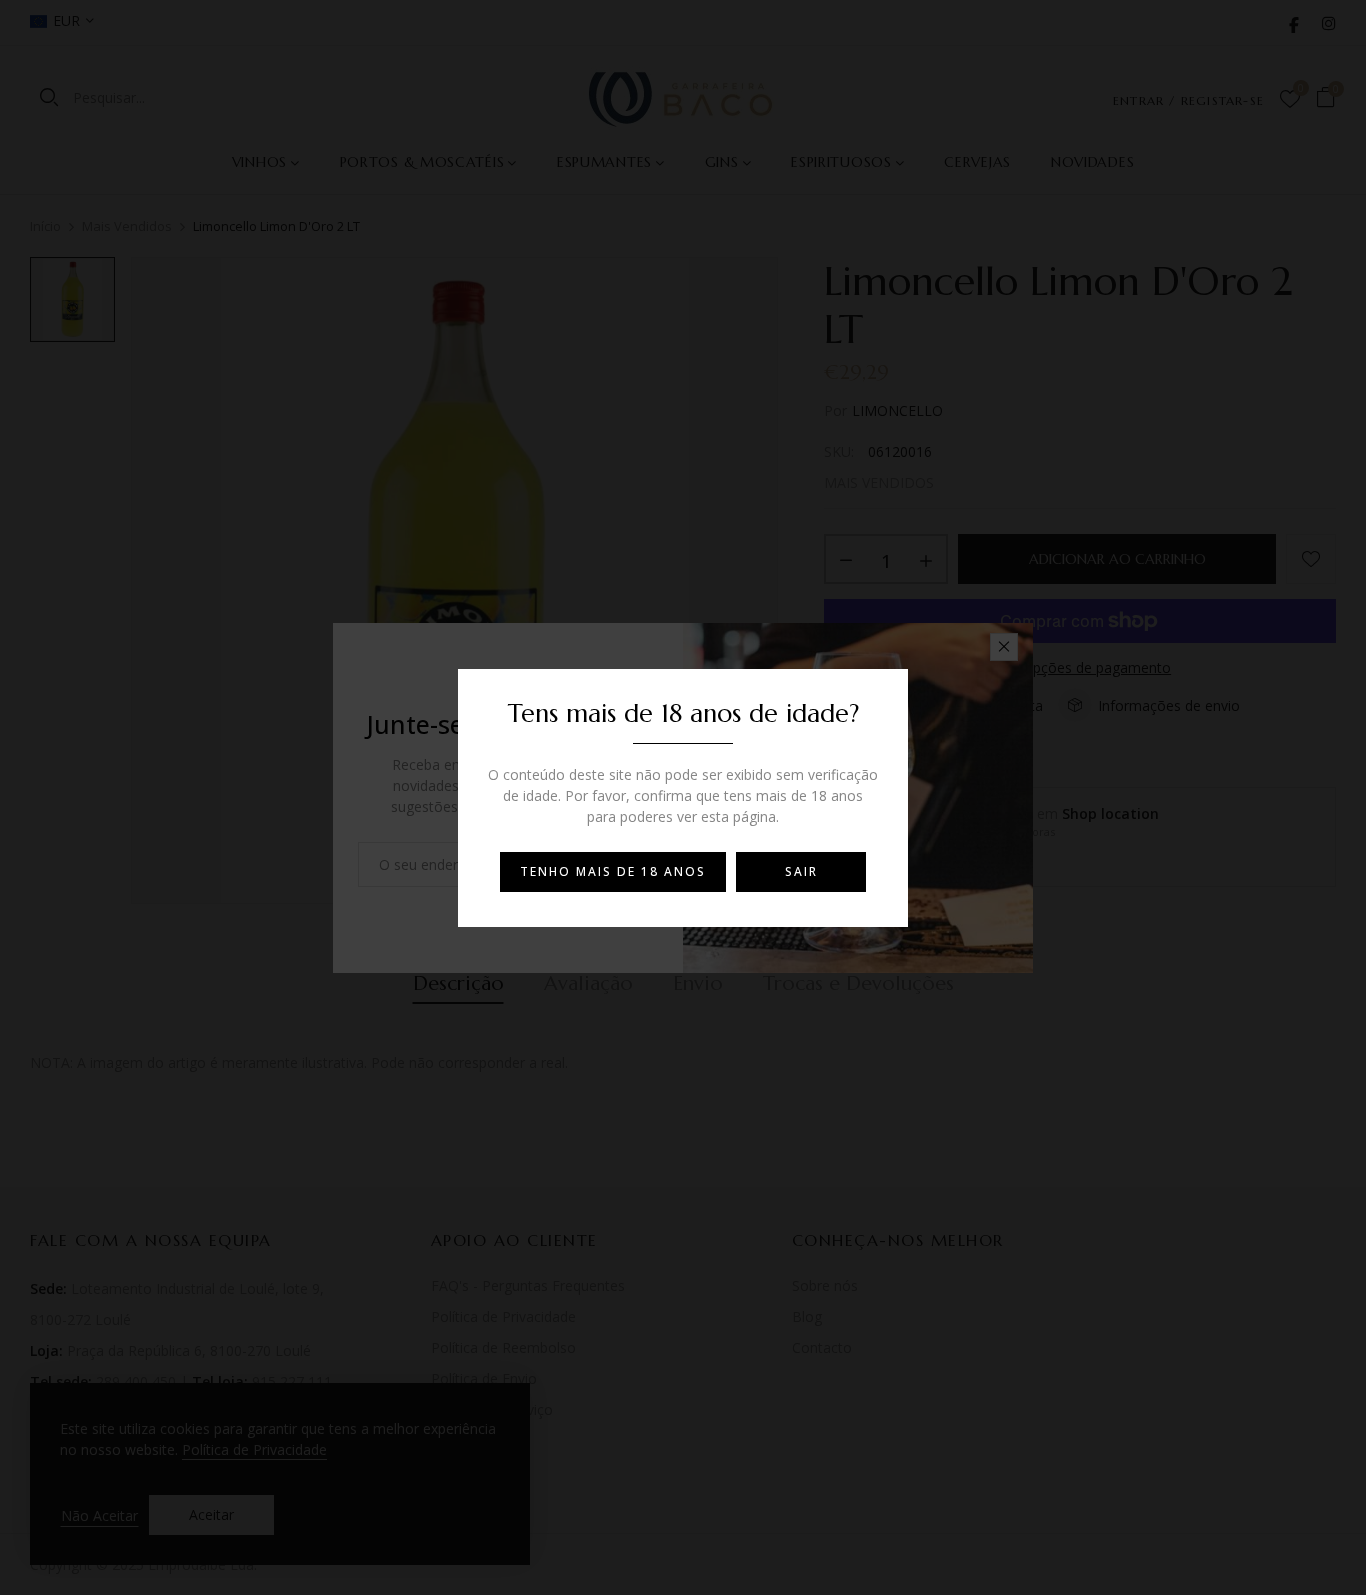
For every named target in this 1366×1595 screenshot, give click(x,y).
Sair (801, 871)
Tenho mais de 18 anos (613, 871)
